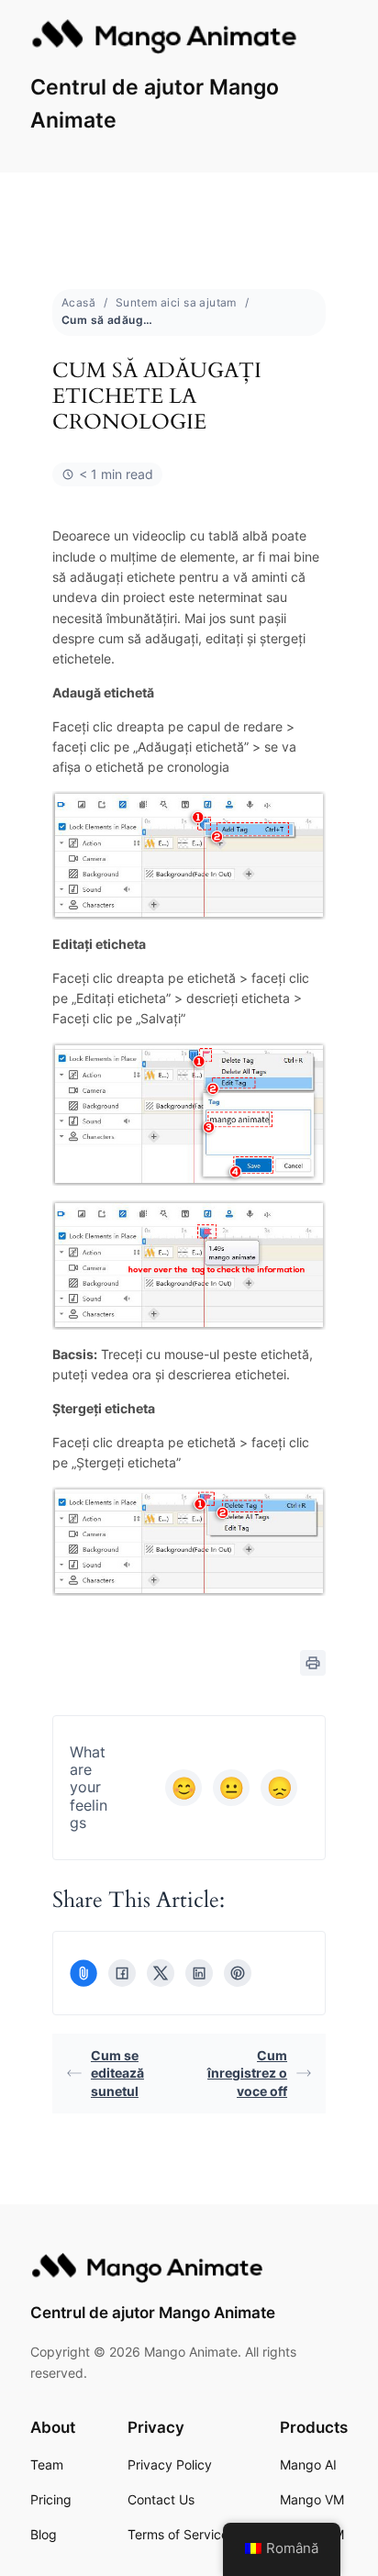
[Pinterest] (238, 1973)
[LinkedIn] (199, 1973)
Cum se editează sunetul (117, 2073)
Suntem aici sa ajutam (176, 302)
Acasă (78, 302)
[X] (161, 1973)
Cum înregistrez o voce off (247, 2073)
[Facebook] (122, 1973)
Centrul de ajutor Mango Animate (153, 2313)
